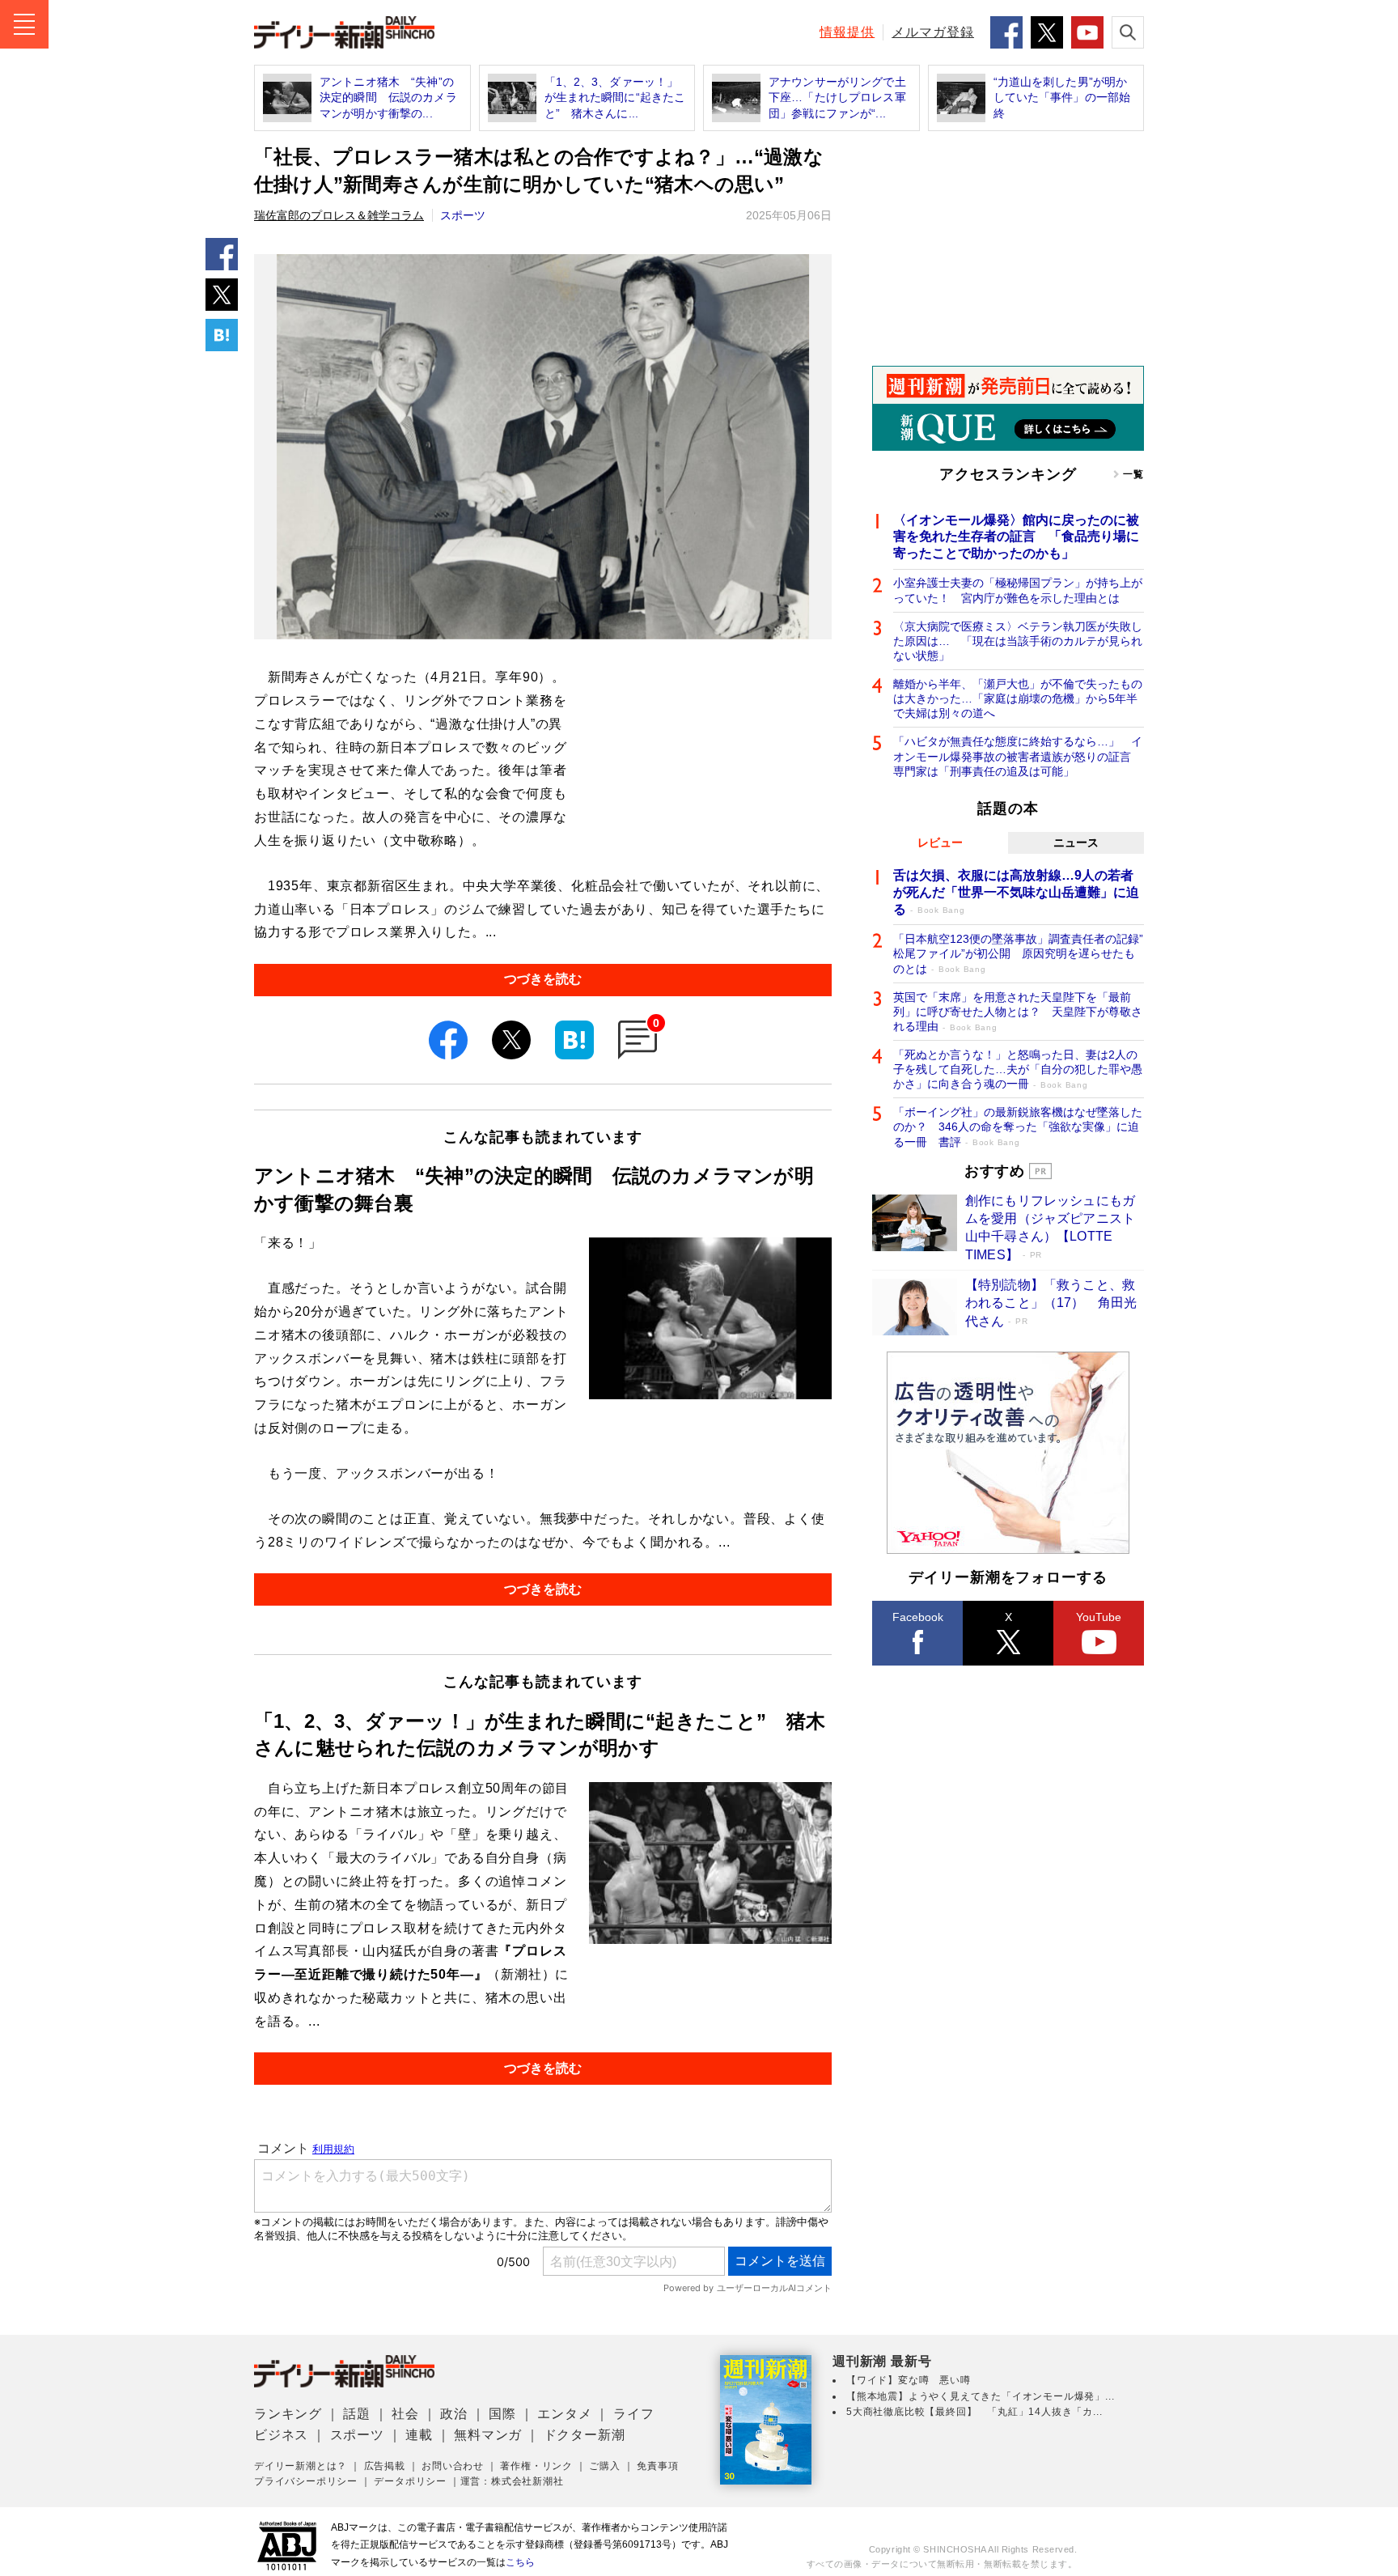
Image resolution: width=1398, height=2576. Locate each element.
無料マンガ (488, 2435)
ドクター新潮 (585, 2435)
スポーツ (463, 215)
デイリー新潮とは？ (301, 2466)
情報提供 (847, 32)
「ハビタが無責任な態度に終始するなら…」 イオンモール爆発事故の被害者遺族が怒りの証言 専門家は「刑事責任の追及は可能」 (1018, 756)
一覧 (1133, 474)
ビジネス (281, 2435)
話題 (357, 2414)
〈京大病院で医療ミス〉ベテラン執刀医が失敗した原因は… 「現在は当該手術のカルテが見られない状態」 (1018, 641)
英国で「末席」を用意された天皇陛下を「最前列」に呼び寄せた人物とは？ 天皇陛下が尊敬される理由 (1018, 1012)
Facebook (918, 1617)
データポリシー (410, 2481)
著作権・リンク (536, 2466)
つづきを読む (543, 979)
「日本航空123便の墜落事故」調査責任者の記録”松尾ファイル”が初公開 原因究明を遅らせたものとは (1018, 953)
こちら (520, 2562)
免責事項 (657, 2466)
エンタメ (564, 2414)
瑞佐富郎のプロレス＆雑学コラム (339, 215)
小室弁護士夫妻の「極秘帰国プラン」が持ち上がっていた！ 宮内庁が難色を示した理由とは (1018, 590)
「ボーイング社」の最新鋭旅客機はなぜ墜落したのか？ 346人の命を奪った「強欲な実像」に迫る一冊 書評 (1018, 1127)
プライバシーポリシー (306, 2481)
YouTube (1099, 1617)
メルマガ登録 (933, 32)
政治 (454, 2414)
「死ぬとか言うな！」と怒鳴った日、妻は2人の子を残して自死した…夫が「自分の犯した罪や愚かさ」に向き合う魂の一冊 (1018, 1069)
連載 (419, 2435)
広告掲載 (385, 2466)
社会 (405, 2414)
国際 (502, 2414)
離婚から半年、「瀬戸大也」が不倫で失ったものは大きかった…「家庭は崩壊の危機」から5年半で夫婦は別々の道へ (1018, 698)
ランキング (288, 2414)
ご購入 (604, 2466)
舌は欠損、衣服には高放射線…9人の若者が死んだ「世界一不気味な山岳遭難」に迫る (1016, 892)
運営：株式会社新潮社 (512, 2481)
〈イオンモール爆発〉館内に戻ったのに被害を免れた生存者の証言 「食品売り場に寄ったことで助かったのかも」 (1016, 537)
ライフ (633, 2414)
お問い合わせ (453, 2466)
